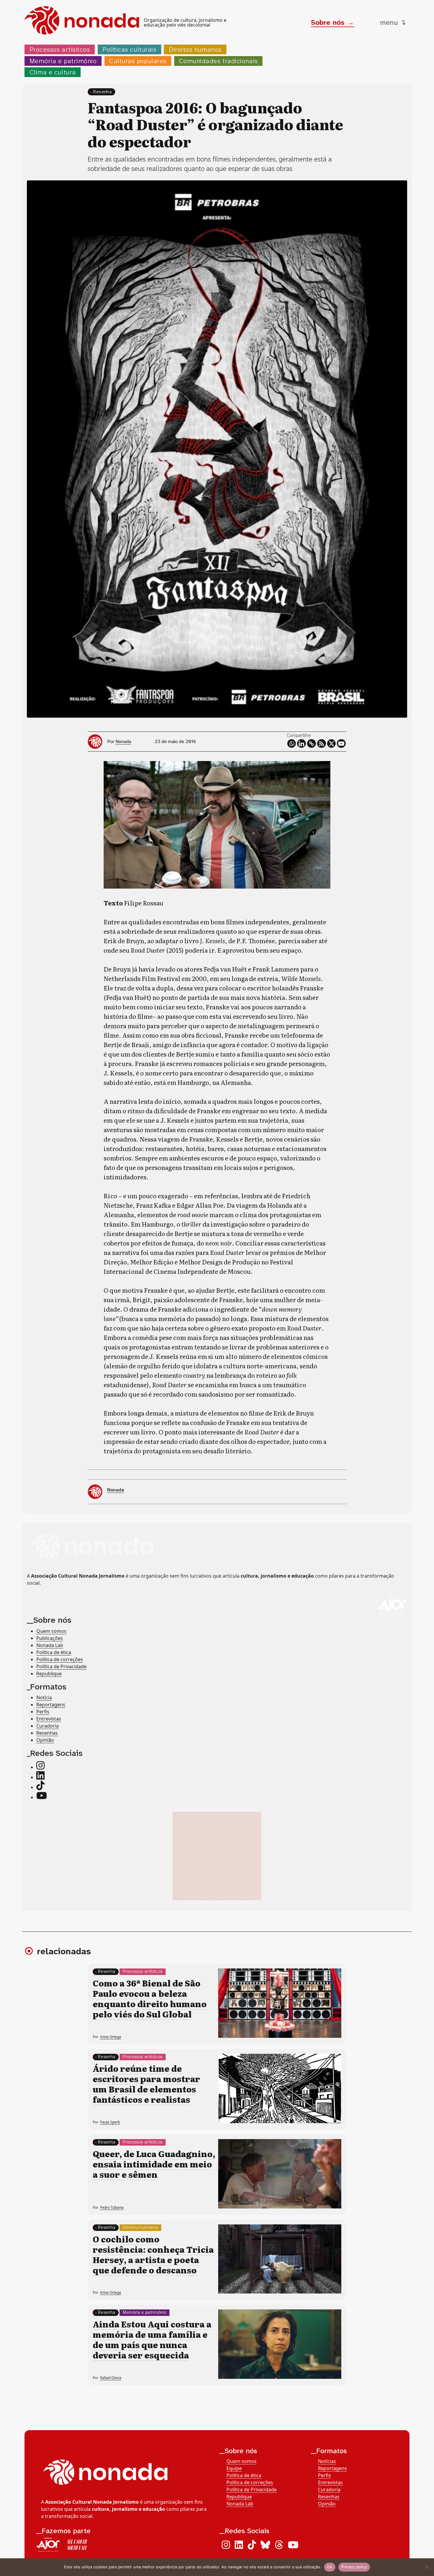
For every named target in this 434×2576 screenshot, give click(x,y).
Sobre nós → (332, 22)
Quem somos (51, 1631)
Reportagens (51, 1705)
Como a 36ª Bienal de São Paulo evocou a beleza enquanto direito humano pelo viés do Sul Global (150, 1998)
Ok (330, 2567)
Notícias (327, 2461)
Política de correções (60, 1659)
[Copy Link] (311, 744)
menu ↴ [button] (393, 22)
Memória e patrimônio (63, 61)
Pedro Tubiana (112, 2207)
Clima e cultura (53, 72)
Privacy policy (354, 2567)
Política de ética (54, 1652)
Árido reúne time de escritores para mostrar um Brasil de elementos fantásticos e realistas (146, 2084)
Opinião (45, 1740)
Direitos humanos (195, 49)
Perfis (43, 1712)
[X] (332, 744)
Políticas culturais (129, 49)
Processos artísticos (60, 49)
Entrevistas (49, 1719)
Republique (49, 1673)
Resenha (102, 92)
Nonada (123, 741)
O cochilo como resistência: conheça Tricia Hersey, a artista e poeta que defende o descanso (153, 2254)
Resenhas (47, 1733)
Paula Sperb (110, 2122)
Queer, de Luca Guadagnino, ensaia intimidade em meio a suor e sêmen (154, 2164)
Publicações (50, 1638)
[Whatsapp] (292, 744)
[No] (427, 2567)
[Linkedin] (301, 744)
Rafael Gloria (111, 2378)
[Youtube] (341, 744)
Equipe (234, 2468)
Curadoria (48, 1726)
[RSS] (322, 744)
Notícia (44, 1697)
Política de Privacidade (61, 1666)
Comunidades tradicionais (218, 61)
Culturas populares (138, 61)
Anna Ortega (111, 2037)
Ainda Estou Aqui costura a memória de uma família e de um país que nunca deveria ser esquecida (152, 2339)
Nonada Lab (50, 1645)
